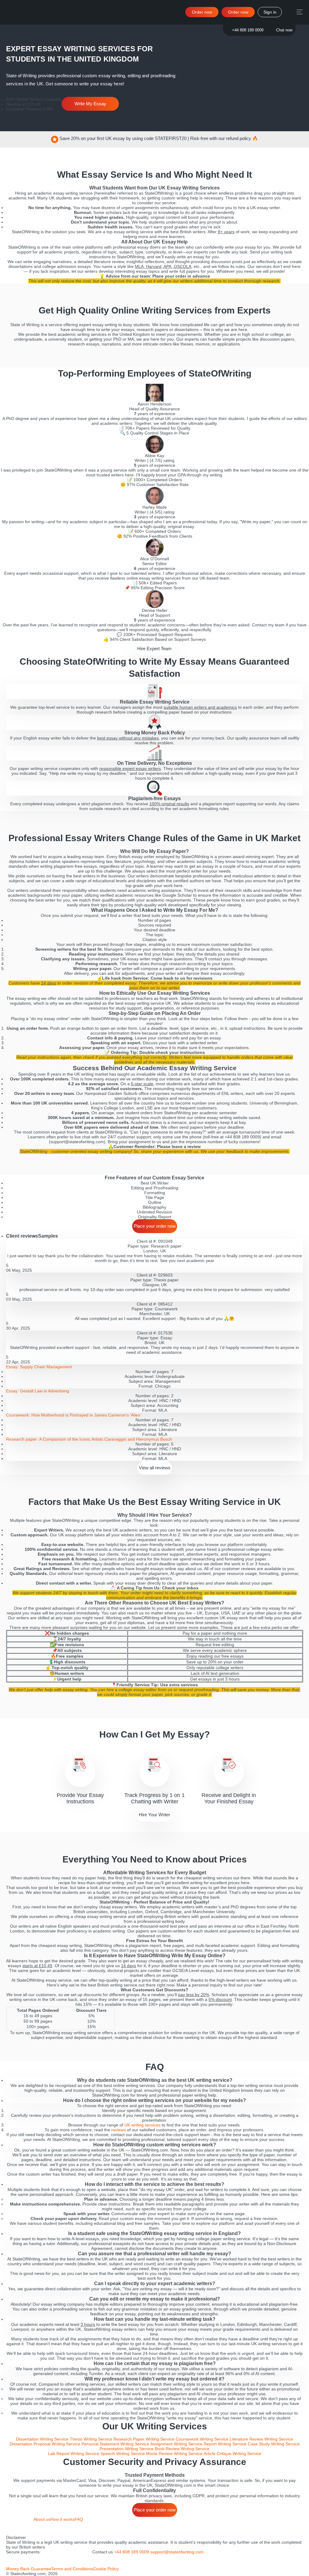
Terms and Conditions (72, 2569)
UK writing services (142, 2125)
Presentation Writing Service (127, 2449)
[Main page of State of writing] (20, 2526)
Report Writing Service (225, 2444)
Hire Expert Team (154, 649)
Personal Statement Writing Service (115, 2444)
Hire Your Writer (154, 1815)
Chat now (284, 30)
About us (42, 2519)
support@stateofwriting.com (177, 2552)
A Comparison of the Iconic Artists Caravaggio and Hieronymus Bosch (89, 1439)
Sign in (270, 12)
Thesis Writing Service (91, 2439)
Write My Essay (90, 104)
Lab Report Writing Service (74, 2454)
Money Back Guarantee (29, 2569)
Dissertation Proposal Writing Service (45, 2444)
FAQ (79, 2519)
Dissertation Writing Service (42, 2439)
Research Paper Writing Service (144, 2439)
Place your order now (155, 1226)
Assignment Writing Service (176, 2444)
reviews (119, 2130)
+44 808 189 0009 (248, 30)
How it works (62, 2519)
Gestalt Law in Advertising (38, 1391)
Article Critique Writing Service (233, 2454)
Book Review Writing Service (182, 2449)
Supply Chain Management (39, 1367)
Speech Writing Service (123, 2454)
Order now (238, 12)
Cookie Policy (106, 2569)
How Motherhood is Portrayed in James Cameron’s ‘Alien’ (74, 1415)
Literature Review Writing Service (261, 2439)
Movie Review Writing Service (174, 2454)
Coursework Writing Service (202, 2439)
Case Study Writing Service (274, 2444)
